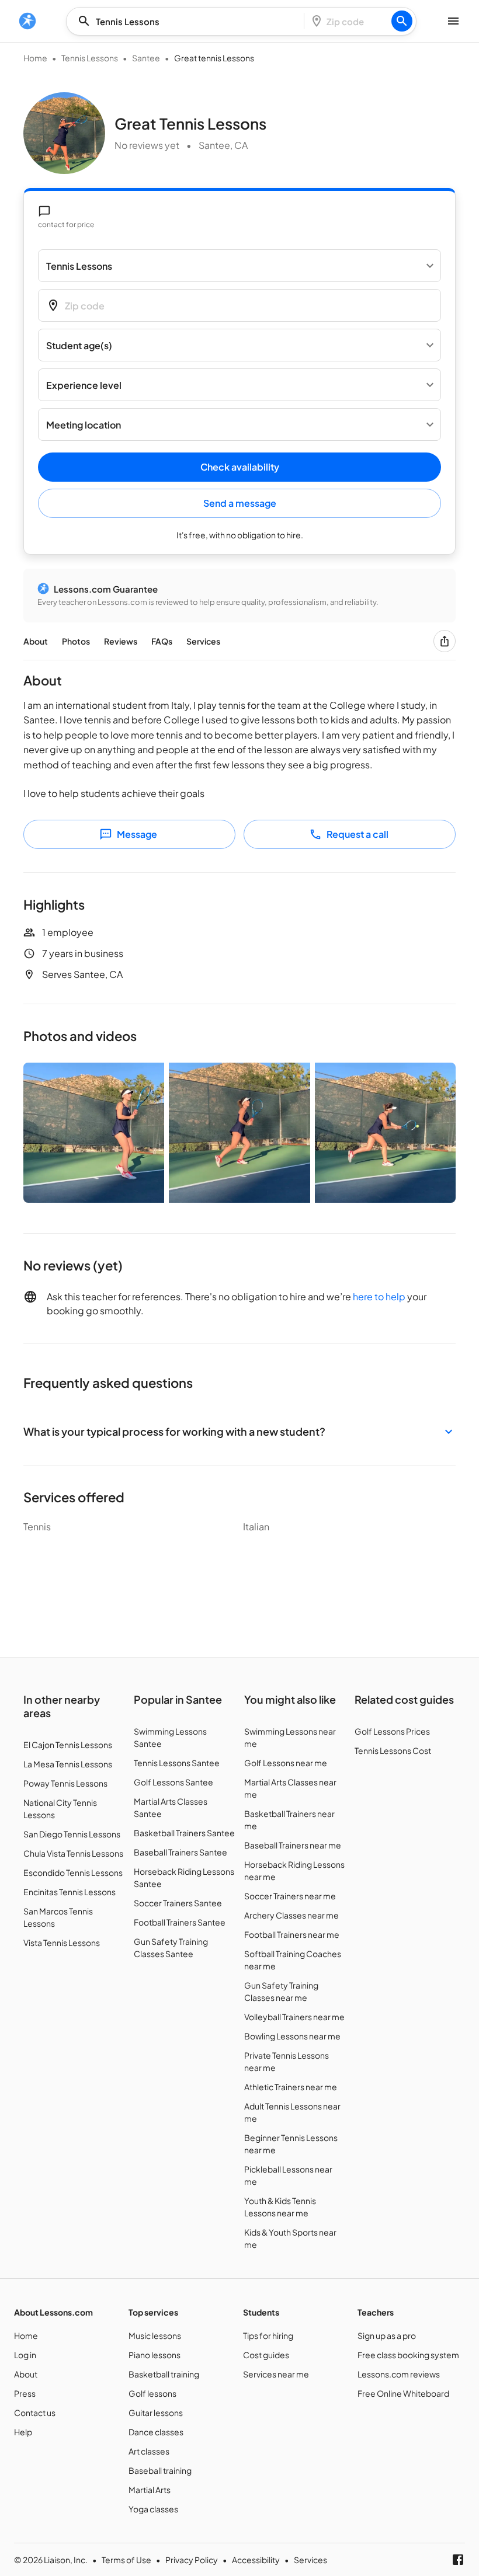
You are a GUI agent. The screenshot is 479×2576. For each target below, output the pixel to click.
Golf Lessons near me (286, 1763)
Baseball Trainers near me (293, 1845)
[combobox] (189, 21)
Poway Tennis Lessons (65, 1783)
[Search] (402, 21)
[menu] (27, 21)
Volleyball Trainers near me (294, 2017)
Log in (25, 2355)
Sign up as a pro (387, 2335)
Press (25, 2393)
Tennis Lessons (90, 58)
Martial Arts (150, 2490)
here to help (379, 1296)
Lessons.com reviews (399, 2374)
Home (35, 58)
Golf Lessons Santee (173, 1782)
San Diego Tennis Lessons (72, 1834)
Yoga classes (153, 2509)
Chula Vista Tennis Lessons (73, 1853)
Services (203, 641)
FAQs (162, 641)
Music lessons (155, 2335)
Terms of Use (126, 2560)
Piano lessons (155, 2355)
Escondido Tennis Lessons (73, 1872)
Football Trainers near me (292, 1934)
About (36, 641)
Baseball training (160, 2470)
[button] (239, 1431)
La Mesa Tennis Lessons (68, 1764)
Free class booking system (408, 2355)
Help (23, 2432)
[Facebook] (458, 2560)
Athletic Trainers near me (291, 2087)
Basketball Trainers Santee (184, 1833)
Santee (146, 58)
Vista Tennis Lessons (62, 1943)
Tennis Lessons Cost (393, 1750)
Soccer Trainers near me (290, 1896)
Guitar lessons (156, 2413)
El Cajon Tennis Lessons (68, 1745)
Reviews (121, 641)
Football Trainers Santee (180, 1922)
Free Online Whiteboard (403, 2393)
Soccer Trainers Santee (178, 1903)
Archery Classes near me (291, 1915)
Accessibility (256, 2560)
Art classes (149, 2451)
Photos (76, 641)
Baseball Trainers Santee (181, 1852)
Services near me (276, 2374)
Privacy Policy (192, 2560)
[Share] (445, 641)
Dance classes (156, 2432)
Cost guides (266, 2355)
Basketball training (164, 2374)
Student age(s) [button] (79, 345)
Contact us (35, 2413)
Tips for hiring (268, 2335)
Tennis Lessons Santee (177, 1763)
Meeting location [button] (84, 425)
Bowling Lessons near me (292, 2036)
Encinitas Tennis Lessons (70, 1892)
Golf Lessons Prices (392, 1731)
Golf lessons (152, 2393)
